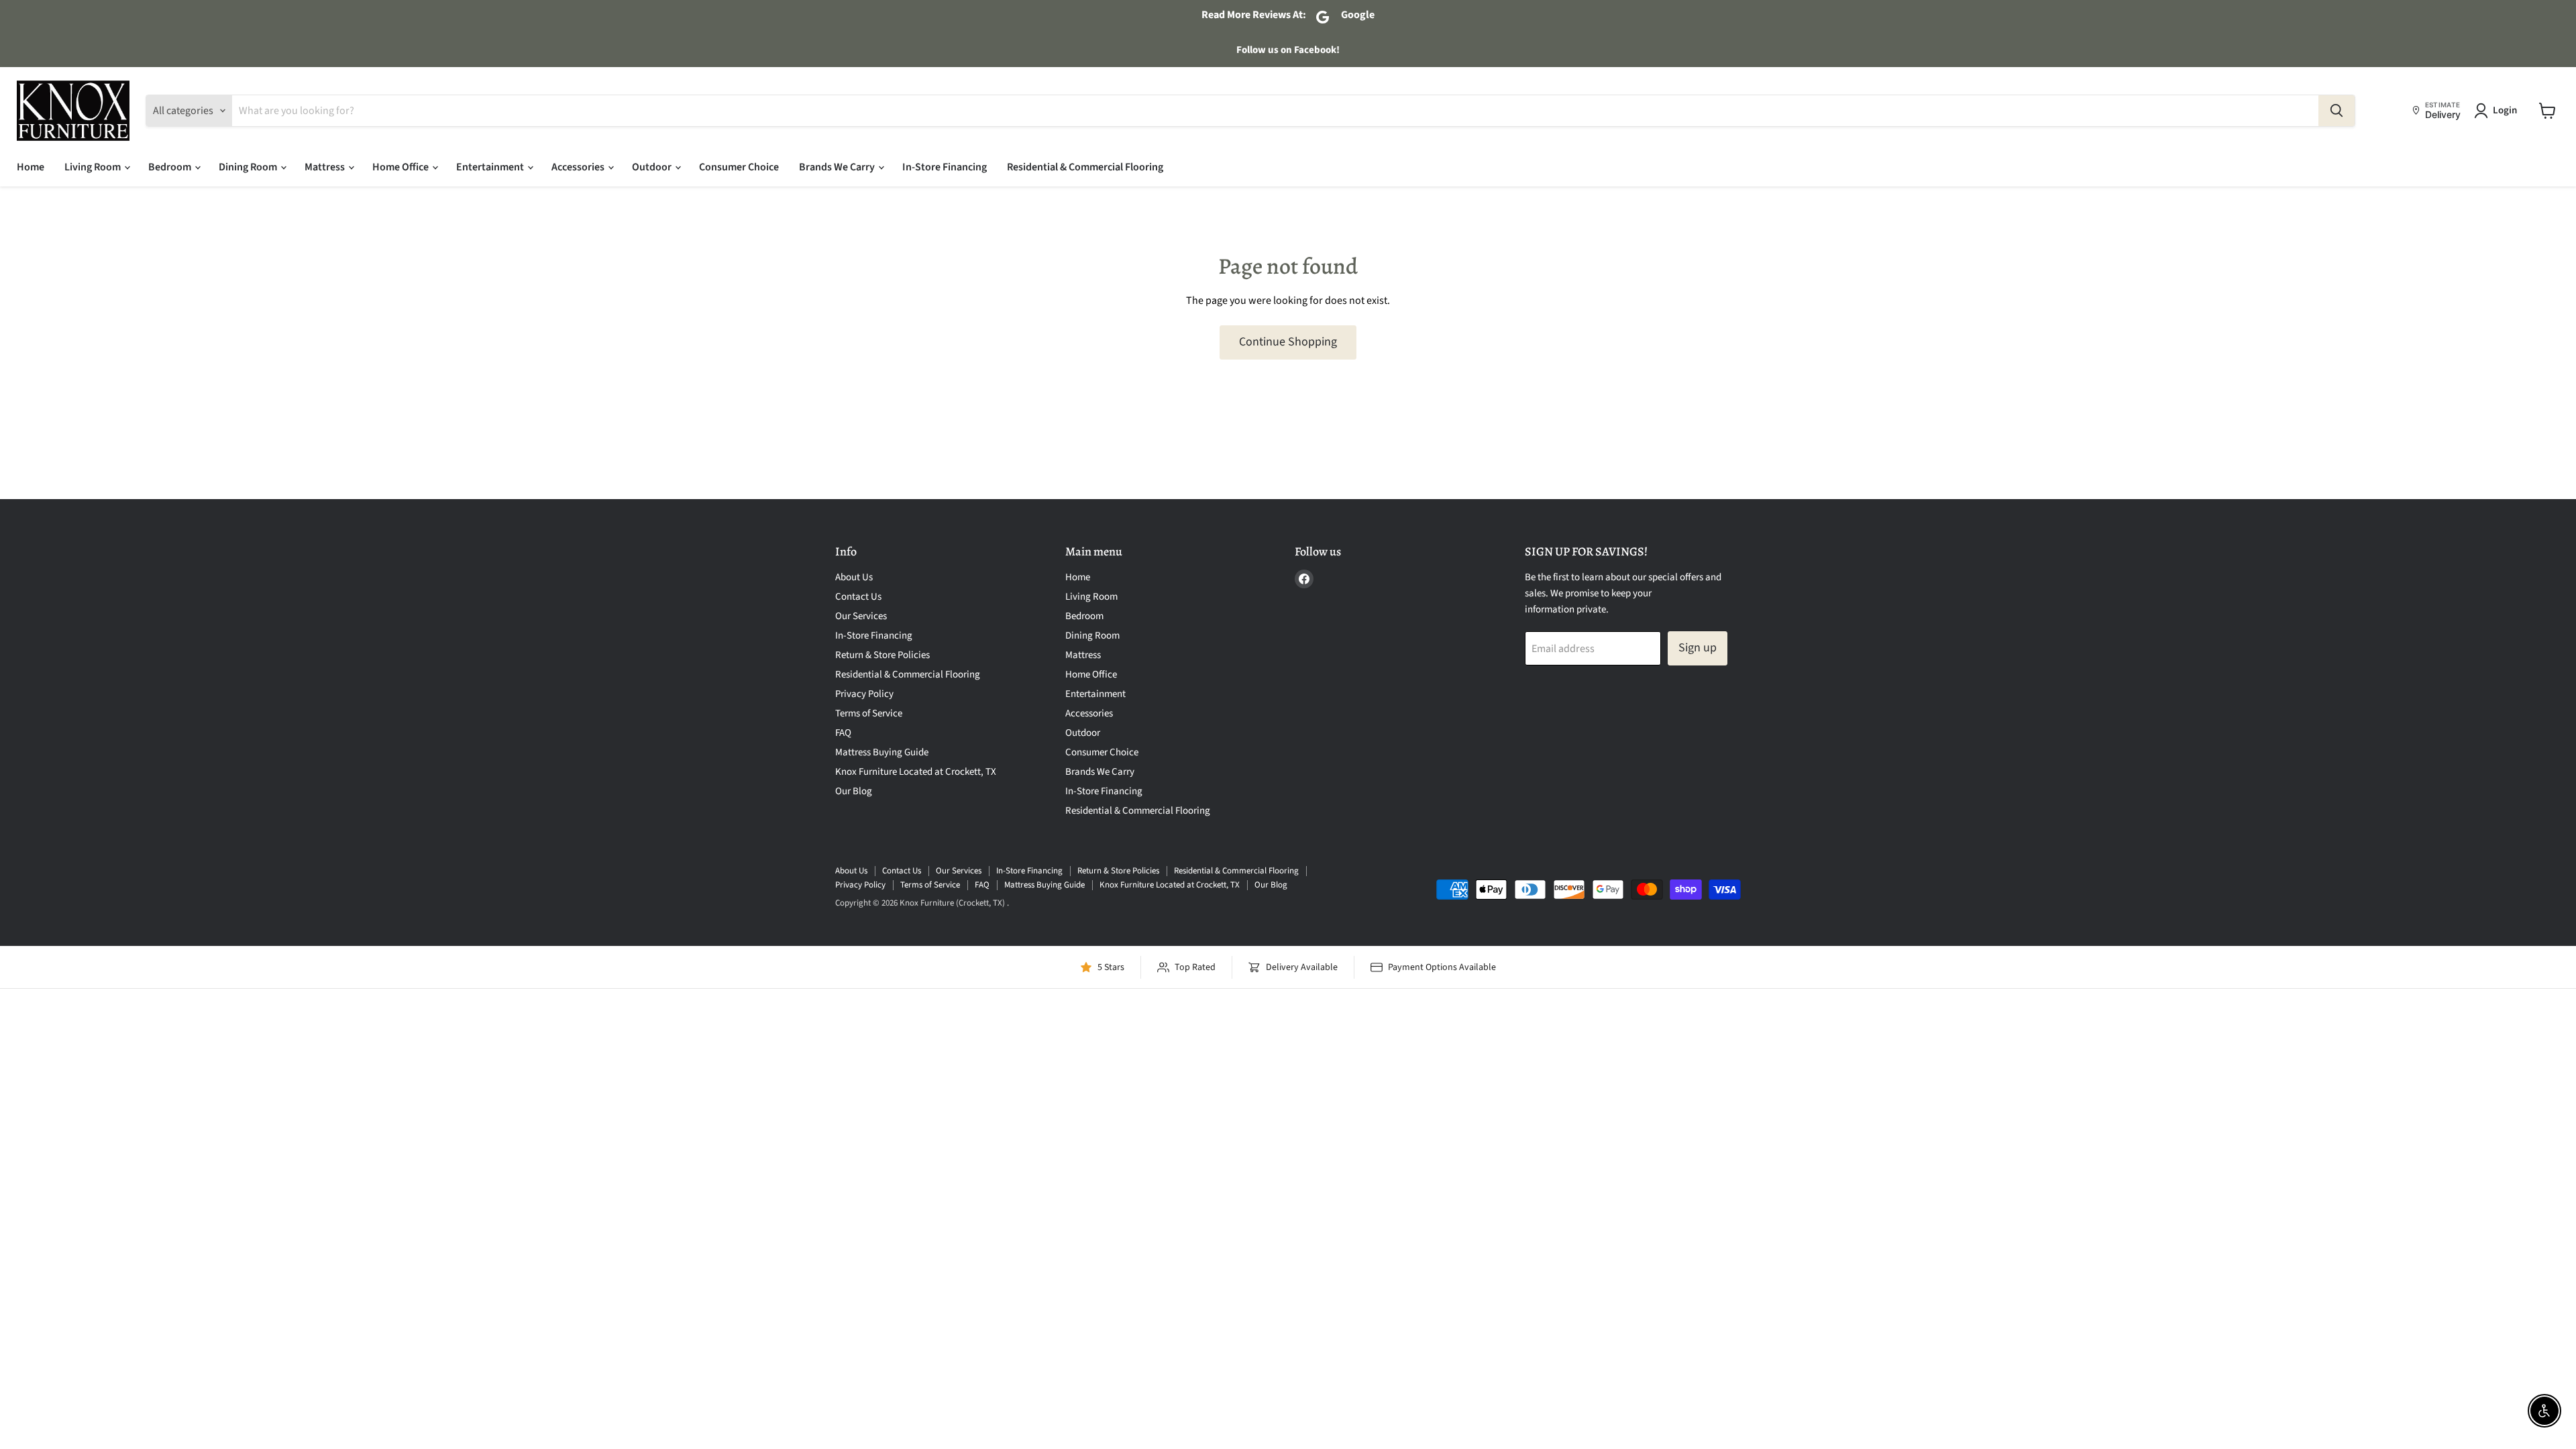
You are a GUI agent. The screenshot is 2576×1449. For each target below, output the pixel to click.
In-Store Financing (945, 167)
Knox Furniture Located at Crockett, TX (916, 772)
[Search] (2337, 111)
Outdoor (653, 167)
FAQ (843, 733)
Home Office (401, 167)
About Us (854, 577)
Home (31, 167)
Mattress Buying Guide (882, 752)
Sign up (1698, 648)
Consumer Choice (739, 167)
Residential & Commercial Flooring (1085, 167)
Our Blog (854, 791)
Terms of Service (869, 713)
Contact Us (858, 597)
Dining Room (249, 167)
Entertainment (491, 167)
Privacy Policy (864, 694)
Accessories (579, 167)
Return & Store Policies (882, 655)
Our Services (861, 616)
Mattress (326, 167)
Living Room (94, 167)
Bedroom (171, 167)
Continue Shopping (1288, 342)
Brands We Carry (838, 167)
